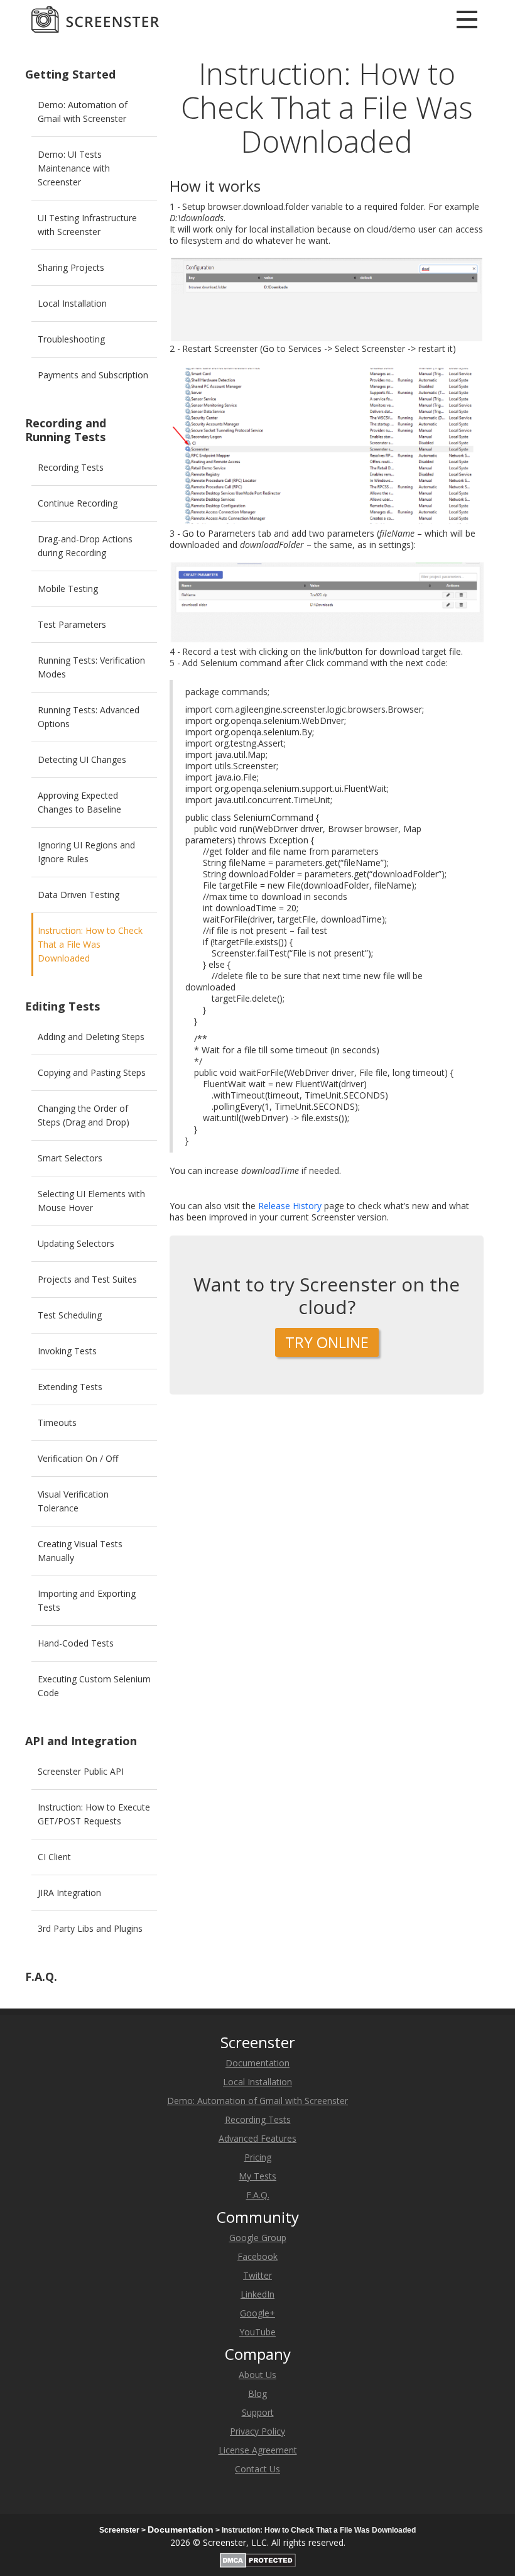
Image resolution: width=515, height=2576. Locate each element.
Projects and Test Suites (87, 1279)
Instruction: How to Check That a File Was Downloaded (90, 944)
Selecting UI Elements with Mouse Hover (91, 1201)
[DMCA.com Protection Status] (258, 2558)
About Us (257, 2375)
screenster (95, 19)
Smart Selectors (70, 1158)
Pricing (258, 2157)
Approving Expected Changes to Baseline (79, 802)
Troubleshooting (71, 339)
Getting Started (70, 74)
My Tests (257, 2176)
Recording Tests (71, 467)
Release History (290, 1206)
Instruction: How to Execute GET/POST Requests (94, 1814)
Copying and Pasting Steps (92, 1072)
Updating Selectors (76, 1243)
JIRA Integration (69, 1893)
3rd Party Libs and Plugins (90, 1928)
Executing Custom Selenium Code (94, 1686)
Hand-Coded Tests (76, 1643)
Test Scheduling (70, 1315)
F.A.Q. (41, 1976)
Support (258, 2412)
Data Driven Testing (79, 895)
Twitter (257, 2275)
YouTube (257, 2332)
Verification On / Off (78, 1458)
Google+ (257, 2313)
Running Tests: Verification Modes (91, 667)
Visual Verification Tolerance (73, 1501)
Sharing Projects (71, 267)
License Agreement (258, 2450)
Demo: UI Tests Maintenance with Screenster (74, 168)
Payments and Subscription (93, 375)
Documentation (257, 2063)
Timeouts (57, 1422)
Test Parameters (72, 624)
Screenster (225, 2542)
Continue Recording (78, 503)
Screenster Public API (81, 1771)
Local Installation (72, 303)
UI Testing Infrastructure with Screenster (87, 225)
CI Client (54, 1857)
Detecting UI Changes (82, 759)
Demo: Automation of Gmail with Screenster (83, 112)
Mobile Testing (68, 589)
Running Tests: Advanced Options (89, 717)
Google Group (258, 2238)
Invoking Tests (67, 1351)
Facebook (257, 2256)
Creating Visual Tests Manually (80, 1551)
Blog (257, 2393)
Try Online (327, 1342)
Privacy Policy (257, 2431)
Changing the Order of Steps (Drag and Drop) (84, 1115)
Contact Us (257, 2469)
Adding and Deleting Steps (91, 1037)
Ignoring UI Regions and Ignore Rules (86, 852)
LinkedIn (257, 2294)
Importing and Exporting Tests (87, 1600)
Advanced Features (257, 2138)
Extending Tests (70, 1387)
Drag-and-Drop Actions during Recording (85, 546)
